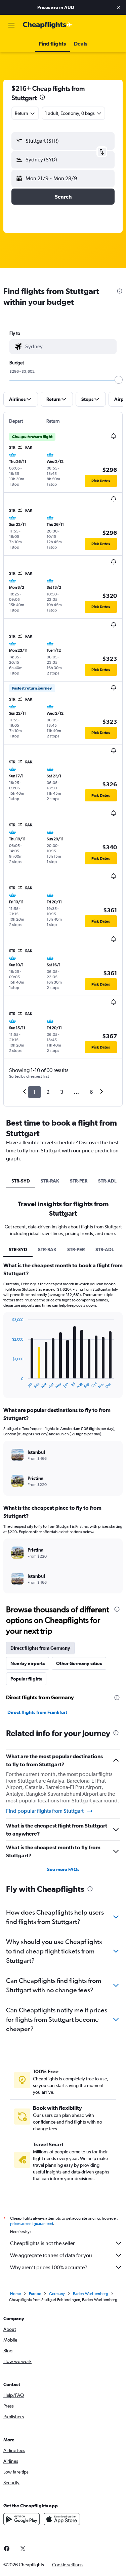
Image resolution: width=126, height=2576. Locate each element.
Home (15, 2294)
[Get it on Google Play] (22, 2519)
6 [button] (91, 1092)
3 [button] (62, 1092)
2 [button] (48, 1092)
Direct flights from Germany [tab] (40, 1648)
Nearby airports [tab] (28, 1663)
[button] (119, 7)
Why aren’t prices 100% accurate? (49, 2267)
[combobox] (69, 347)
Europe (35, 2294)
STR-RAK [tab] (50, 1181)
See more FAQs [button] (63, 1869)
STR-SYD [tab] (21, 1181)
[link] (23, 2549)
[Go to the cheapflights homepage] (48, 25)
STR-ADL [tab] (107, 1181)
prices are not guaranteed (32, 2224)
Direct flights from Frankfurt (37, 1712)
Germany (57, 2294)
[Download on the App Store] (62, 2519)
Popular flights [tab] (26, 1679)
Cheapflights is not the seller (42, 2243)
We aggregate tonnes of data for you (51, 2255)
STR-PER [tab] (79, 1181)
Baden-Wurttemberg (91, 2294)
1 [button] (34, 1092)
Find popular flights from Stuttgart (45, 1811)
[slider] (119, 380)
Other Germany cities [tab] (79, 1663)
